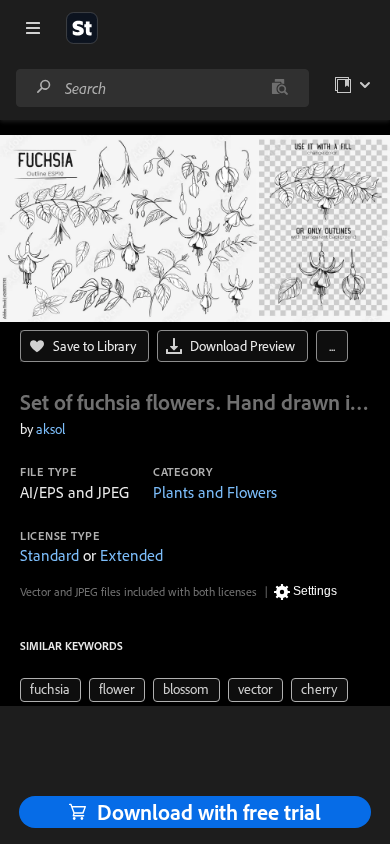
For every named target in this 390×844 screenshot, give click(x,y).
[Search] (44, 87)
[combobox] (162, 88)
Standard (49, 555)
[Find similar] (279, 88)
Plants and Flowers (215, 492)
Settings (315, 591)
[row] (50, 690)
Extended (131, 555)
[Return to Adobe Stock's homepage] (82, 28)
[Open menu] (33, 28)
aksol (50, 429)
